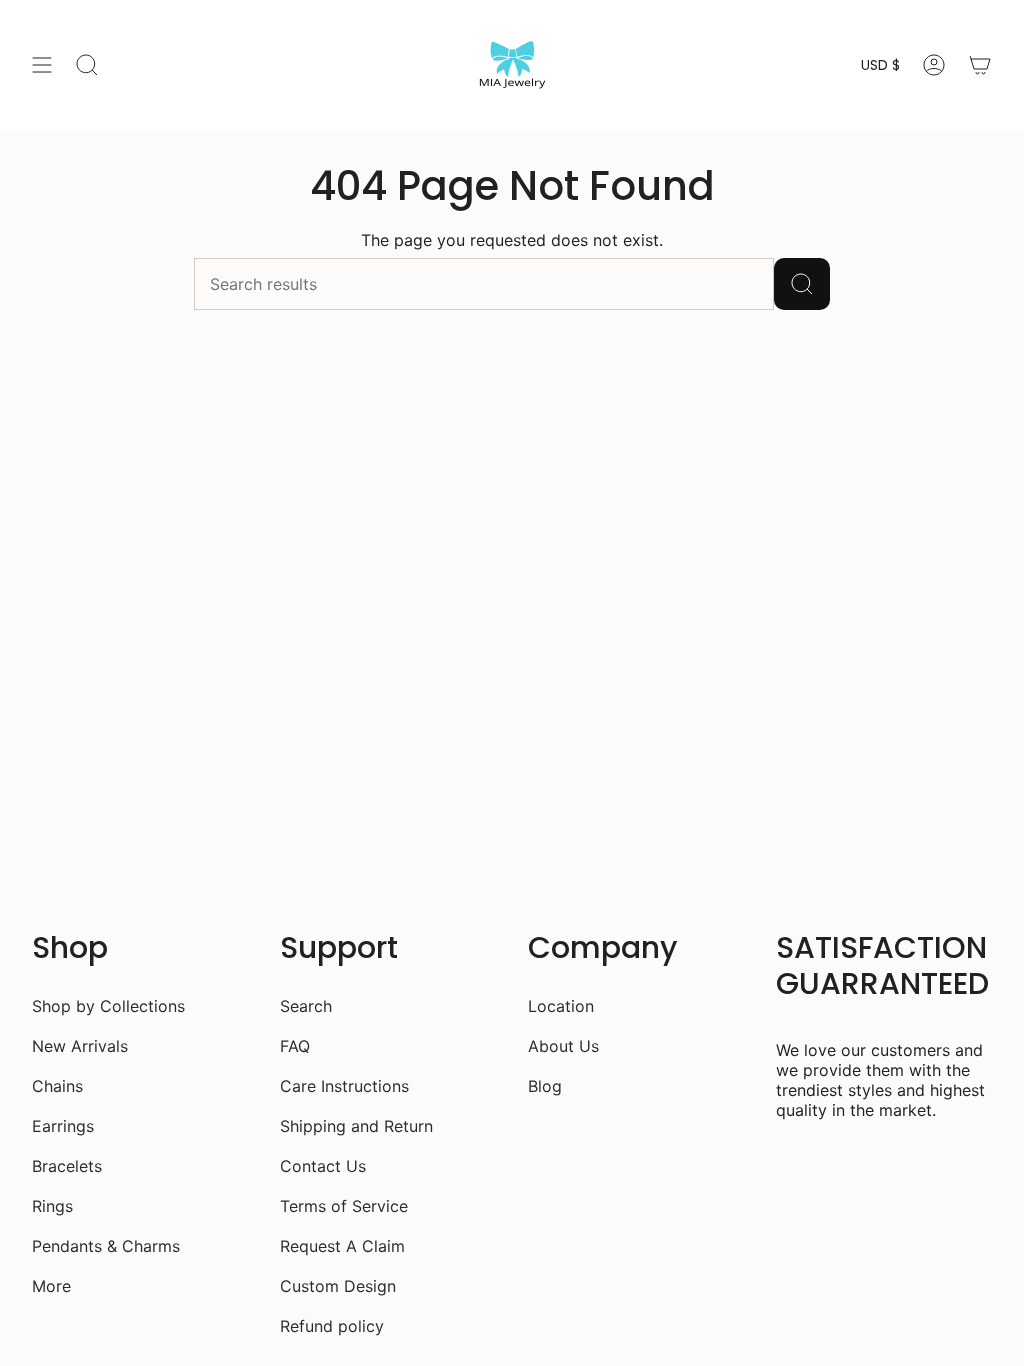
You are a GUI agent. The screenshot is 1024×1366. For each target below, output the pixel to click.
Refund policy (332, 1326)
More (51, 1286)
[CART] (980, 65)
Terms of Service (344, 1206)
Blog (545, 1086)
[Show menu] (42, 65)
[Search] (802, 284)
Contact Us (323, 1166)
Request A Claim (342, 1246)
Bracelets (67, 1166)
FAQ (295, 1046)
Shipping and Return (356, 1126)
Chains (57, 1086)
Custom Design (338, 1286)
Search (306, 1006)
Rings (52, 1206)
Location (561, 1006)
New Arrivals (80, 1046)
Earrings (63, 1126)
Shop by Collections (108, 1006)
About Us (563, 1046)
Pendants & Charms (106, 1246)
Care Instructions (344, 1086)
